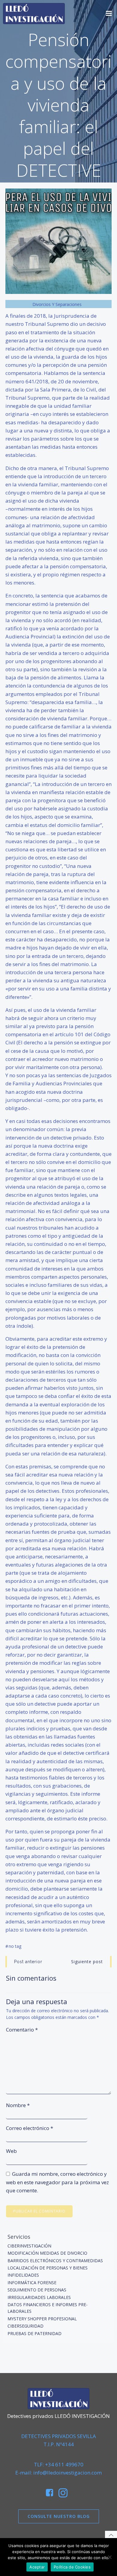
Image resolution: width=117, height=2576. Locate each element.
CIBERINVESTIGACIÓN (29, 2246)
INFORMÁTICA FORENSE (32, 2283)
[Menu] (109, 14)
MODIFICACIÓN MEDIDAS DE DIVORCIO (47, 2253)
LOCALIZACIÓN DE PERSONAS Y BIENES (48, 2268)
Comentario (22, 2030)
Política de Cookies (72, 2567)
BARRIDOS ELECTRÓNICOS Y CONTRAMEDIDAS (55, 2261)
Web (11, 2151)
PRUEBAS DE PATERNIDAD (34, 2333)
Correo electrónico (30, 2128)
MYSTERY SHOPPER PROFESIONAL (42, 2319)
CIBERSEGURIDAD (25, 2326)
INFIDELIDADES (23, 2275)
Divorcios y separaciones (57, 304)
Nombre (18, 2105)
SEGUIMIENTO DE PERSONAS (37, 2290)
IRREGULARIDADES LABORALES (39, 2297)
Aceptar (37, 2567)
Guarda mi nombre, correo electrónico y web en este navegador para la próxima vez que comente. (57, 2182)
